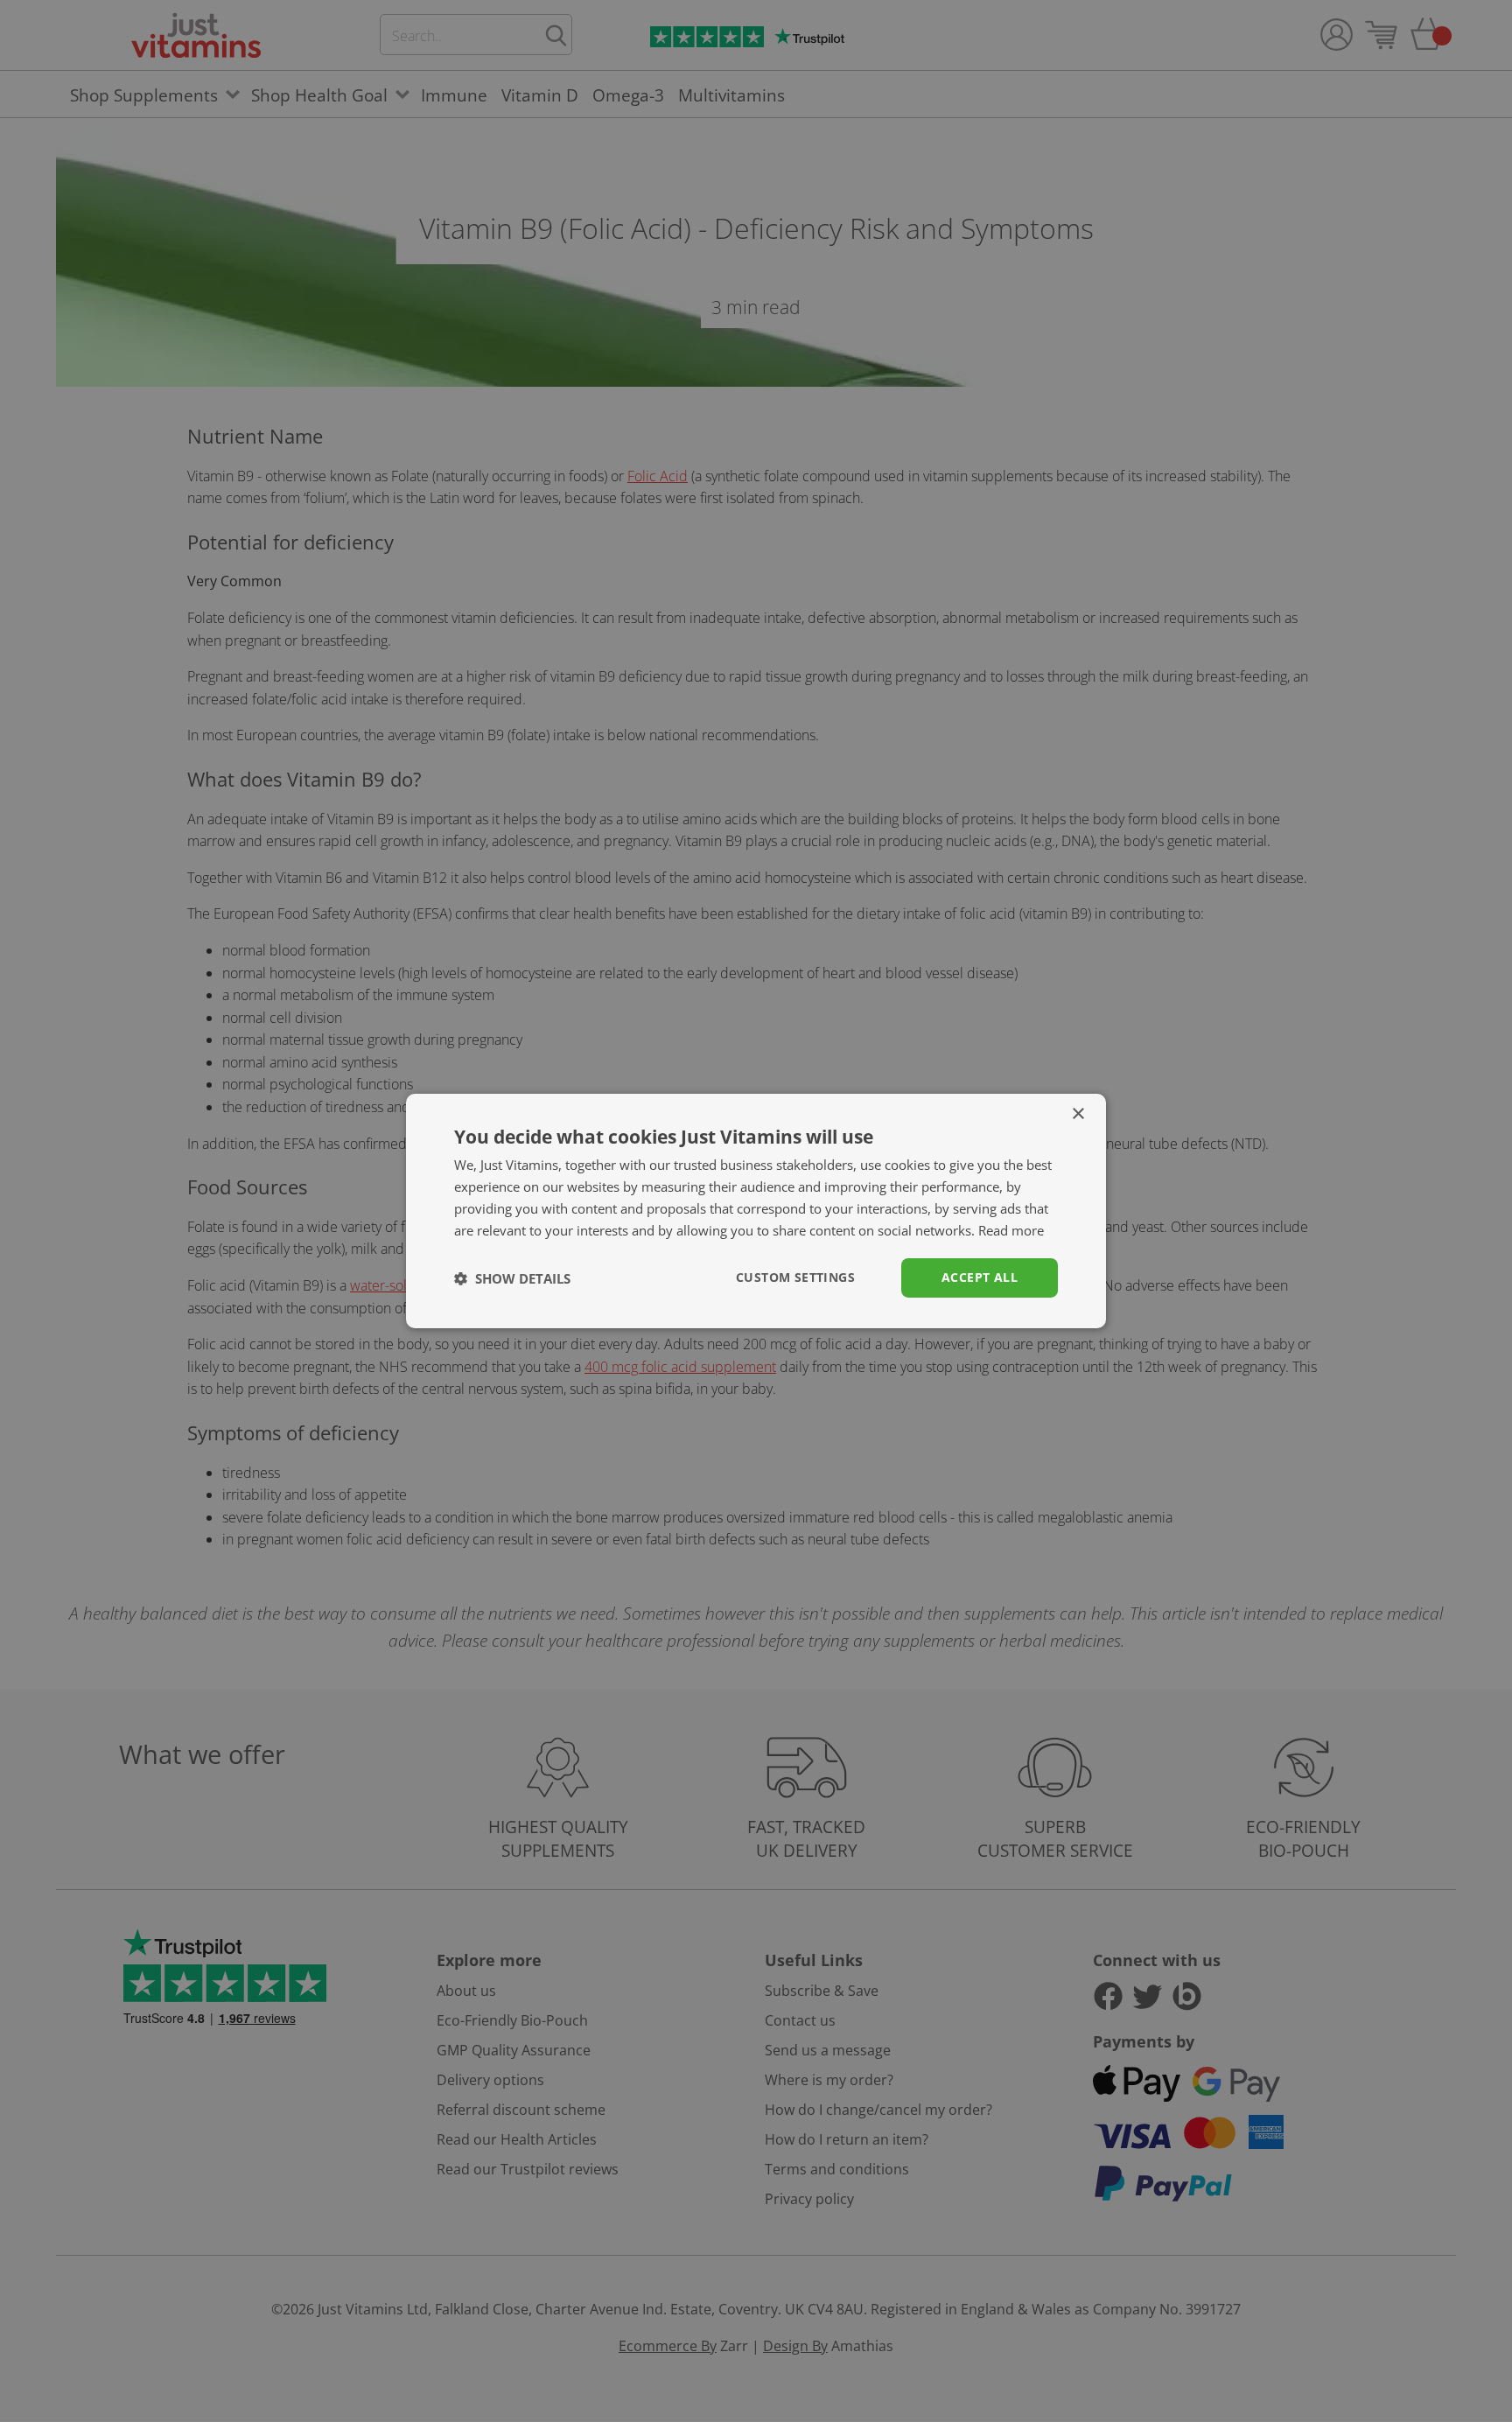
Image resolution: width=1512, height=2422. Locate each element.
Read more (1011, 1230)
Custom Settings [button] (795, 1277)
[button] (512, 1278)
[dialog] (756, 1211)
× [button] (1078, 1114)
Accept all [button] (980, 1277)
